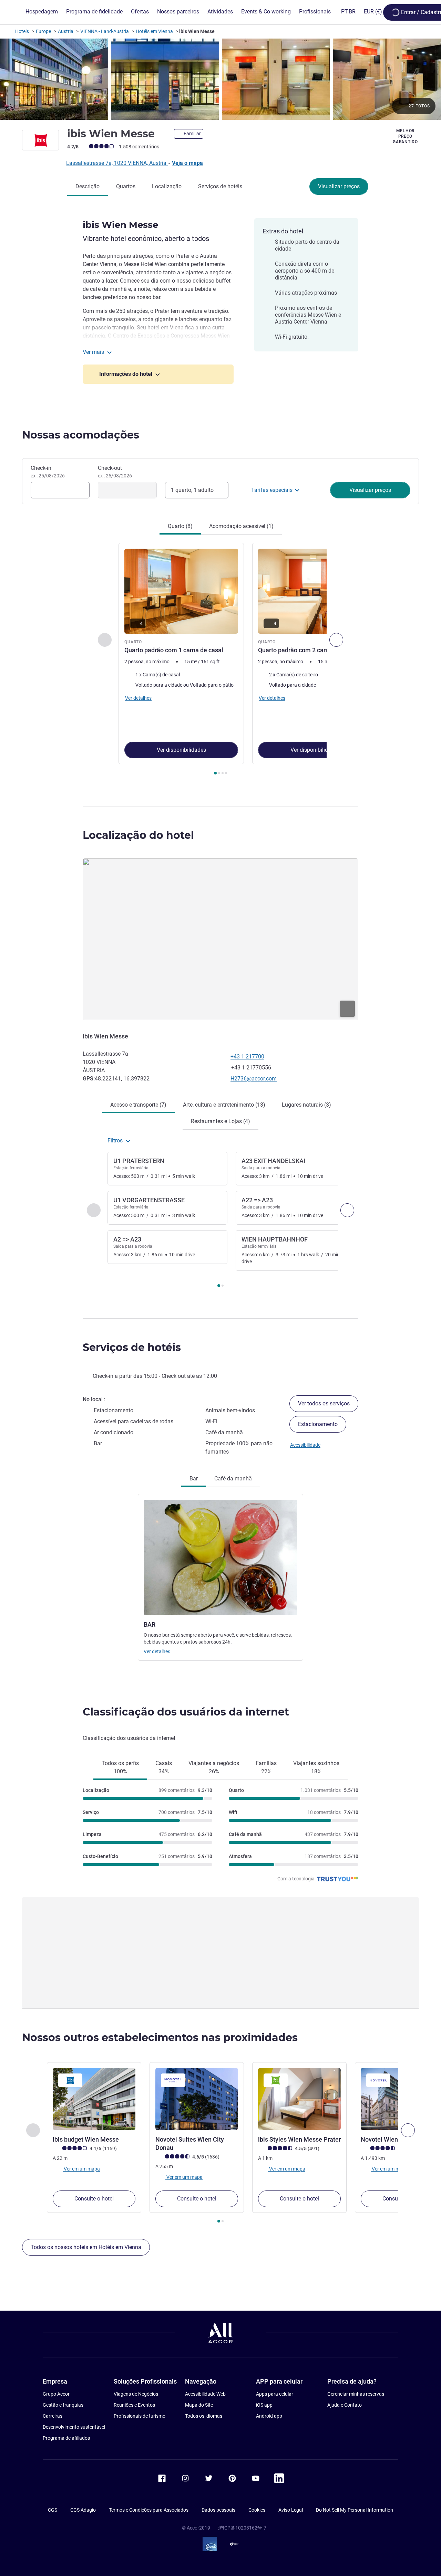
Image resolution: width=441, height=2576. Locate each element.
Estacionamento (318, 1424)
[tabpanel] (220, 660)
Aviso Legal (291, 2510)
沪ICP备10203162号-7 (242, 2528)
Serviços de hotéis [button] (132, 1347)
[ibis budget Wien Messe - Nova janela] (94, 2099)
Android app (269, 2416)
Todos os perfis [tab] (120, 1767)
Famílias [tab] (266, 1767)
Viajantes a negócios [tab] (214, 1767)
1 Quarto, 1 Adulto (192, 490)
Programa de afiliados (66, 2438)
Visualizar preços (339, 186)
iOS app (264, 2405)
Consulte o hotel (94, 2199)
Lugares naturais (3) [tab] (306, 1105)
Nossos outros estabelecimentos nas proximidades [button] (160, 2037)
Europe (43, 31)
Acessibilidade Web (205, 2394)
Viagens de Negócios (136, 2394)
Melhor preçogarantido (405, 136)
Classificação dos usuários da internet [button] (186, 1712)
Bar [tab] (194, 1479)
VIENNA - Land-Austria (105, 31)
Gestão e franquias (63, 2405)
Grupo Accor (56, 2394)
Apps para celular (275, 2394)
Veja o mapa (187, 163)
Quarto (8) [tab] (180, 526)
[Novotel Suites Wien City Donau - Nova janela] (197, 2099)
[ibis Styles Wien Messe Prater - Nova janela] (299, 2099)
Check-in (48, 472)
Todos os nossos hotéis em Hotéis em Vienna (86, 2247)
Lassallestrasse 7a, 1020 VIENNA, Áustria (117, 163)
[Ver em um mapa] (220, 939)
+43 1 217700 (247, 1057)
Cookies (257, 2510)
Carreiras (53, 2416)
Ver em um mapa (81, 2169)
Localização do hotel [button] (138, 835)
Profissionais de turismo (140, 2416)
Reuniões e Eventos (134, 2405)
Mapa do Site (199, 2405)
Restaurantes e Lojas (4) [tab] (220, 1121)
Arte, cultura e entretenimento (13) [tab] (224, 1105)
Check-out (115, 472)
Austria (66, 31)
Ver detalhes (157, 1651)
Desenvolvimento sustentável (74, 2427)
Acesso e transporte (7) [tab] (138, 1105)
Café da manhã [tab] (233, 1479)
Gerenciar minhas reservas (356, 2394)
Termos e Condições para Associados (149, 2510)
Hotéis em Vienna (154, 31)
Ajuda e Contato (345, 2405)
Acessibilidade (305, 1445)
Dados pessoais (218, 2510)
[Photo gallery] (220, 79)
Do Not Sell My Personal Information (355, 2510)
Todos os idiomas (204, 2416)
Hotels (22, 31)
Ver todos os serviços (324, 1403)
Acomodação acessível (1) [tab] (241, 526)
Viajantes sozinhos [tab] (316, 1767)
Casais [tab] (164, 1767)
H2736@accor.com (254, 1079)
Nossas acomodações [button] (81, 435)
